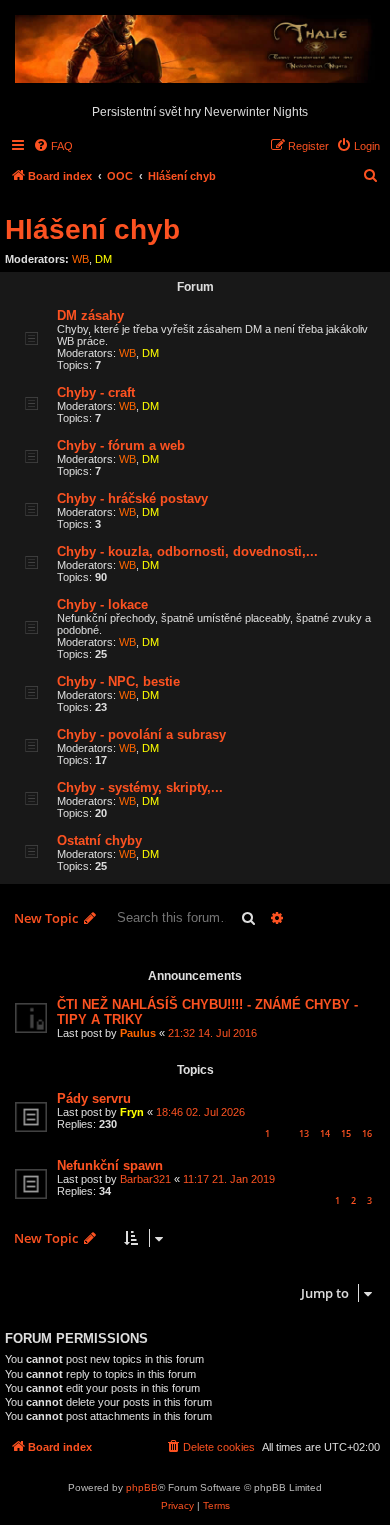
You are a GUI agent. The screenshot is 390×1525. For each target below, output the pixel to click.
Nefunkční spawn (110, 1165)
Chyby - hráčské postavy (132, 498)
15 (346, 1133)
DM (103, 259)
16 (367, 1133)
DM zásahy (90, 315)
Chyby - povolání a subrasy (141, 734)
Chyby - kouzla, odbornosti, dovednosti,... (187, 551)
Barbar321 (145, 1179)
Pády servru (94, 1098)
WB (80, 259)
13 (304, 1133)
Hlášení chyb (92, 229)
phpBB (142, 1487)
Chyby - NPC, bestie (118, 681)
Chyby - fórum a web (121, 445)
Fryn (132, 1112)
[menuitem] (53, 146)
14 (325, 1133)
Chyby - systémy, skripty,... (140, 787)
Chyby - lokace (102, 604)
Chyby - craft (96, 392)
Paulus (138, 1033)
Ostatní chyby (99, 840)
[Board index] (195, 50)
